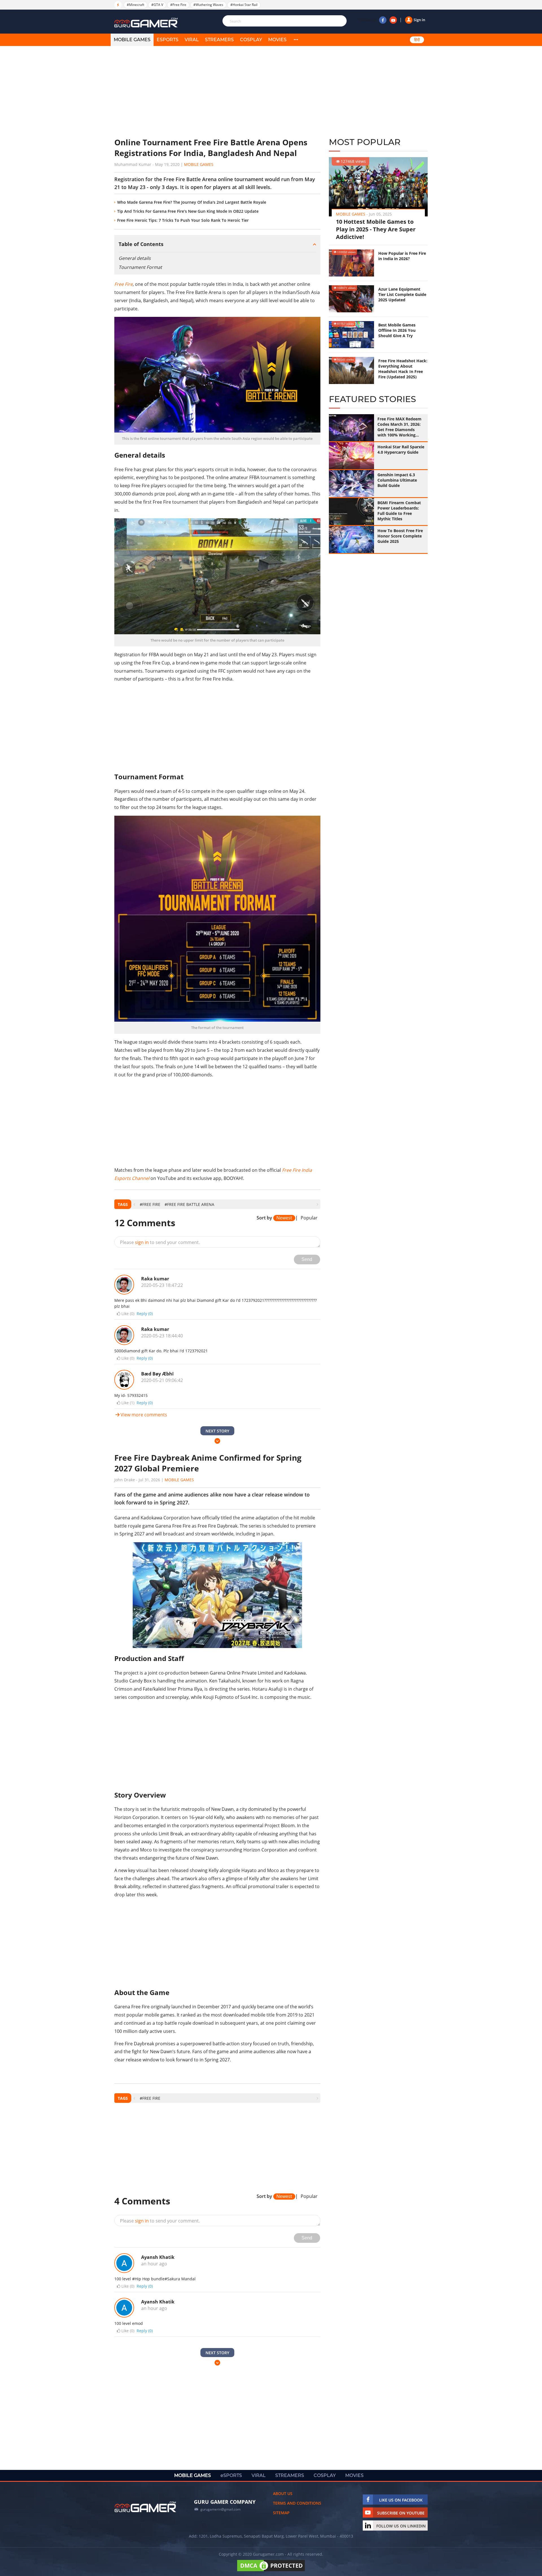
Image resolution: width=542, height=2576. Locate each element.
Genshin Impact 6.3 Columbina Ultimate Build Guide (397, 480)
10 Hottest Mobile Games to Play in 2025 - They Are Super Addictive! (376, 229)
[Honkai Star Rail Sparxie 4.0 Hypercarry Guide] (351, 456)
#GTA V (157, 5)
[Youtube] (393, 20)
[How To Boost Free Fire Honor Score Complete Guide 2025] (351, 539)
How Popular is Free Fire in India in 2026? (402, 256)
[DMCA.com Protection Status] (271, 2571)
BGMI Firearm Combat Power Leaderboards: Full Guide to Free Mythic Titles (399, 511)
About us (283, 2493)
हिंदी (417, 40)
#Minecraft (135, 5)
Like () (128, 1314)
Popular (309, 1218)
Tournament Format (140, 267)
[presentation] (134, 1204)
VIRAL (192, 40)
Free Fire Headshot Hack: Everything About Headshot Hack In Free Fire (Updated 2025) (403, 369)
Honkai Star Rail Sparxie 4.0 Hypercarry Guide (401, 449)
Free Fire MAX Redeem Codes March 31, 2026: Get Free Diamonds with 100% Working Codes (399, 427)
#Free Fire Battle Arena (189, 1204)
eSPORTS (168, 40)
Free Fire (124, 284)
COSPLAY (251, 40)
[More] (296, 40)
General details (135, 258)
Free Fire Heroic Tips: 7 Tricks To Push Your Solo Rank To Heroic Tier (183, 220)
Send (307, 1259)
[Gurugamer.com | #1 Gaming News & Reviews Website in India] (147, 23)
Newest (284, 1218)
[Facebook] (383, 20)
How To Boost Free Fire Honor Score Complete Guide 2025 (400, 536)
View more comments (144, 1415)
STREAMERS (219, 40)
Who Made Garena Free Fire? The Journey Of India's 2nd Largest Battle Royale (192, 202)
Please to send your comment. (160, 1242)
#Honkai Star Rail (244, 5)
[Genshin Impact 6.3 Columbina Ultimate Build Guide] (351, 484)
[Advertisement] (217, 92)
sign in (142, 1242)
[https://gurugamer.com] (145, 2507)
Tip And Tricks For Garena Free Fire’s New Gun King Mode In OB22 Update (188, 211)
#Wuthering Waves (208, 5)
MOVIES (277, 40)
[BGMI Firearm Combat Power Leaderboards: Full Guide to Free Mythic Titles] (351, 512)
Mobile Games (199, 164)
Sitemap (281, 2513)
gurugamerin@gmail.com (220, 2509)
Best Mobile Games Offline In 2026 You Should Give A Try (397, 330)
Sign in (419, 20)
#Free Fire (178, 5)
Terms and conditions (297, 2503)
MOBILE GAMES (132, 40)
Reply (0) (145, 1314)
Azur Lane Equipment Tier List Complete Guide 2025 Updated (402, 294)
